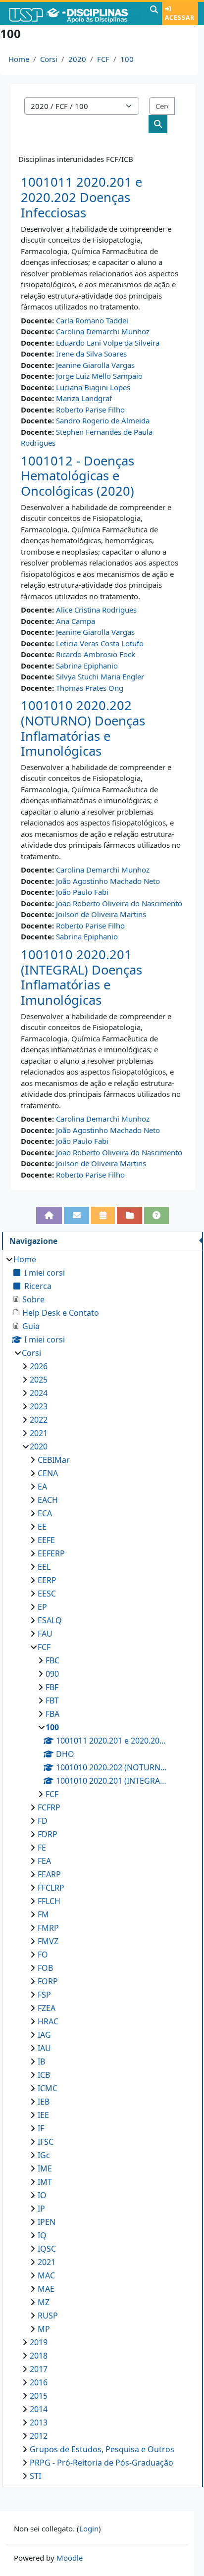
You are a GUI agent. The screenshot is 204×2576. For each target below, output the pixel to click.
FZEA (47, 2008)
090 (52, 1674)
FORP (48, 1981)
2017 (39, 2369)
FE (42, 1848)
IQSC (47, 2249)
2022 (39, 1420)
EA (42, 1487)
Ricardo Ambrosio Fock (96, 654)
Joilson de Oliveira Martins (101, 914)
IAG (44, 2035)
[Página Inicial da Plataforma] (49, 1215)
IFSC (46, 2142)
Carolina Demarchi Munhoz (103, 331)
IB (41, 2061)
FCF (103, 59)
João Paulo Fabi (82, 892)
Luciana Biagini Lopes (93, 387)
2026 (39, 1366)
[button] (154, 13)
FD (43, 1821)
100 (127, 59)
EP (42, 1607)
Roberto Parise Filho (90, 410)
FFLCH (49, 1901)
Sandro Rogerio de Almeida (103, 420)
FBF (52, 1687)
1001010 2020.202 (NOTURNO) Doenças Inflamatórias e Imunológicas (83, 728)
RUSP (48, 2316)
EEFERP (51, 1553)
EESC (47, 1594)
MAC (46, 2275)
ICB (44, 2075)
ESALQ (50, 1620)
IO (42, 2195)
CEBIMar (54, 1460)
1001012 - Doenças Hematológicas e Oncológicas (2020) (77, 476)
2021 (39, 1433)
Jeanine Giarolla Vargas (95, 365)
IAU (44, 2048)
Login (89, 2528)
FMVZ (48, 1941)
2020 (77, 59)
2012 (39, 2436)
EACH (48, 1500)
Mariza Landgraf (84, 398)
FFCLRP (51, 1888)
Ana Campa (76, 621)
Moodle (70, 2558)
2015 (39, 2396)
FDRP (48, 1834)
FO (43, 1955)
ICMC (48, 2088)
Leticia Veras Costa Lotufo (100, 643)
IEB (44, 2102)
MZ (44, 2302)
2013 (39, 2422)
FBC (52, 1660)
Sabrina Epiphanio (87, 666)
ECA (45, 1513)
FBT (52, 1700)
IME (45, 2168)
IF (41, 2128)
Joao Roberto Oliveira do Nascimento (119, 903)
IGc (44, 2155)
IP (41, 2209)
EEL (44, 1567)
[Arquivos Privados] (129, 1215)
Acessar (180, 18)
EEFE (46, 1540)
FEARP (49, 1874)
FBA (52, 1714)
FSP (44, 1995)
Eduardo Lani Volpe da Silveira (108, 343)
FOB (45, 1968)
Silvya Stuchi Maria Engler (100, 676)
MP (44, 2329)
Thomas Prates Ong (90, 688)
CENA (48, 1473)
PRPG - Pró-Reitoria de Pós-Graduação (102, 2463)
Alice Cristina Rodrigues (96, 610)
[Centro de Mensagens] (76, 1215)
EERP (47, 1580)
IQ (42, 2235)
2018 (39, 2356)
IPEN (47, 2222)
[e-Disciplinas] (74, 13)
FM (43, 1914)
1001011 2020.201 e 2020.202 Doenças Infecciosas (81, 197)
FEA (44, 1861)
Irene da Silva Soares (91, 354)
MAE (46, 2289)
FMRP (48, 1928)
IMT (45, 2182)
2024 (39, 1393)
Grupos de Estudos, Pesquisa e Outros (102, 2449)
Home (19, 59)
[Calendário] (103, 1215)
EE (42, 1527)
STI (35, 2476)
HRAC (48, 2021)
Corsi (49, 59)
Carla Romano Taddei (92, 320)
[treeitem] (102, 1868)
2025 (39, 1380)
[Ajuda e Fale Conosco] (157, 1215)
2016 (39, 2382)
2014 (39, 2409)
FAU (45, 1634)
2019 (39, 2342)
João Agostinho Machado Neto (108, 881)
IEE (43, 2115)
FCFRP (49, 1807)
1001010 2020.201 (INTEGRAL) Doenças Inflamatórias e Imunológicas (81, 977)
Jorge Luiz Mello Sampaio (99, 376)
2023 (39, 1406)
